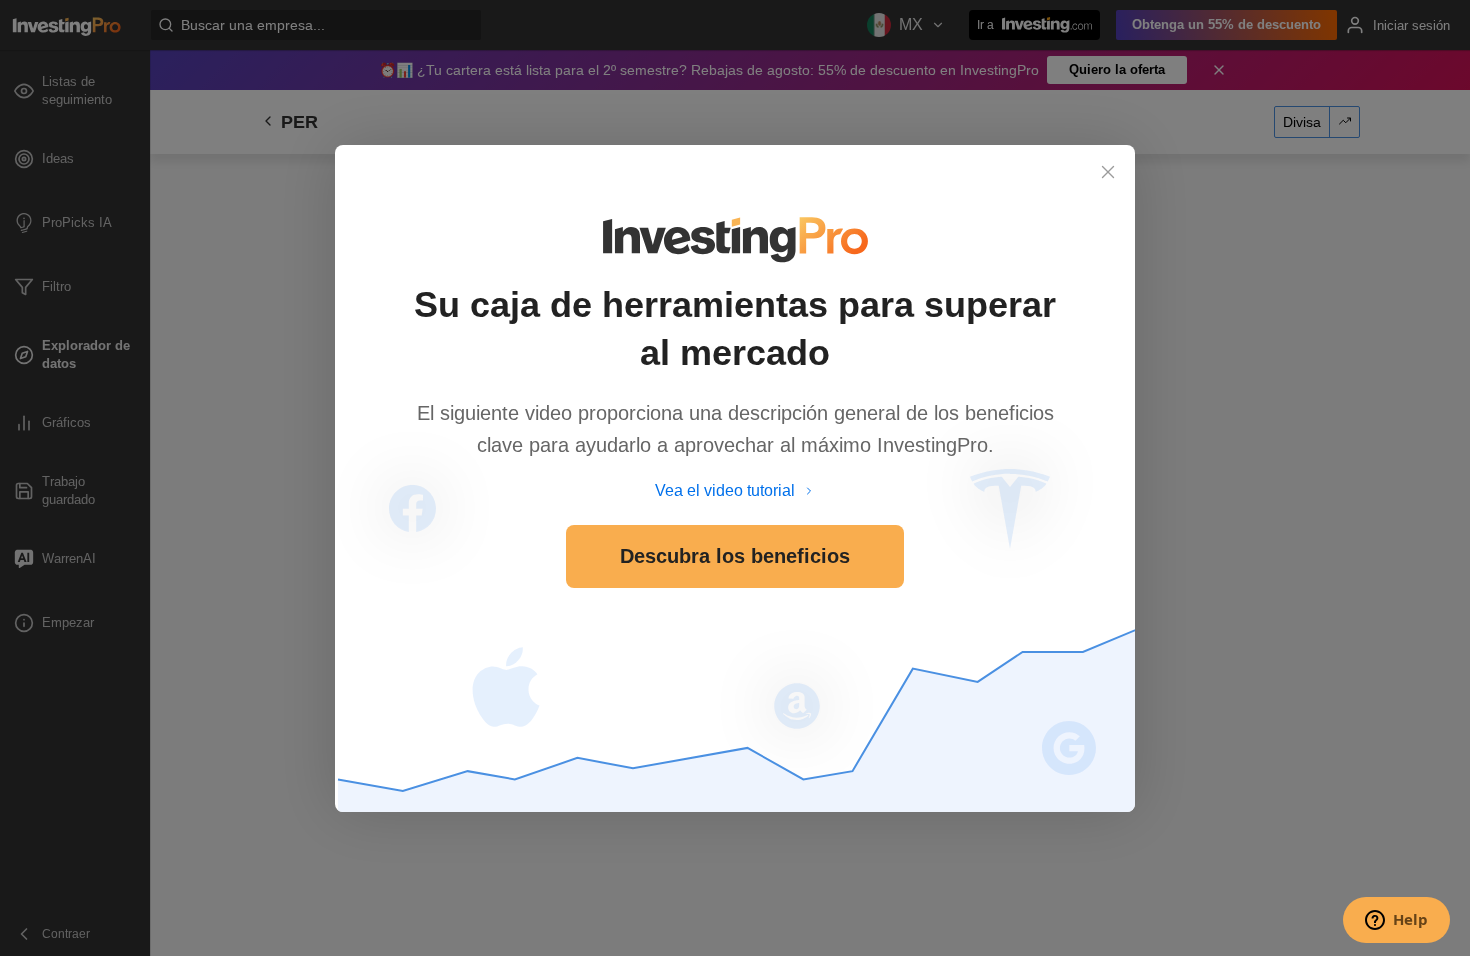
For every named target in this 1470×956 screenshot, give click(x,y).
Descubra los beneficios (735, 556)
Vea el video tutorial (725, 490)
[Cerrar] (1108, 172)
